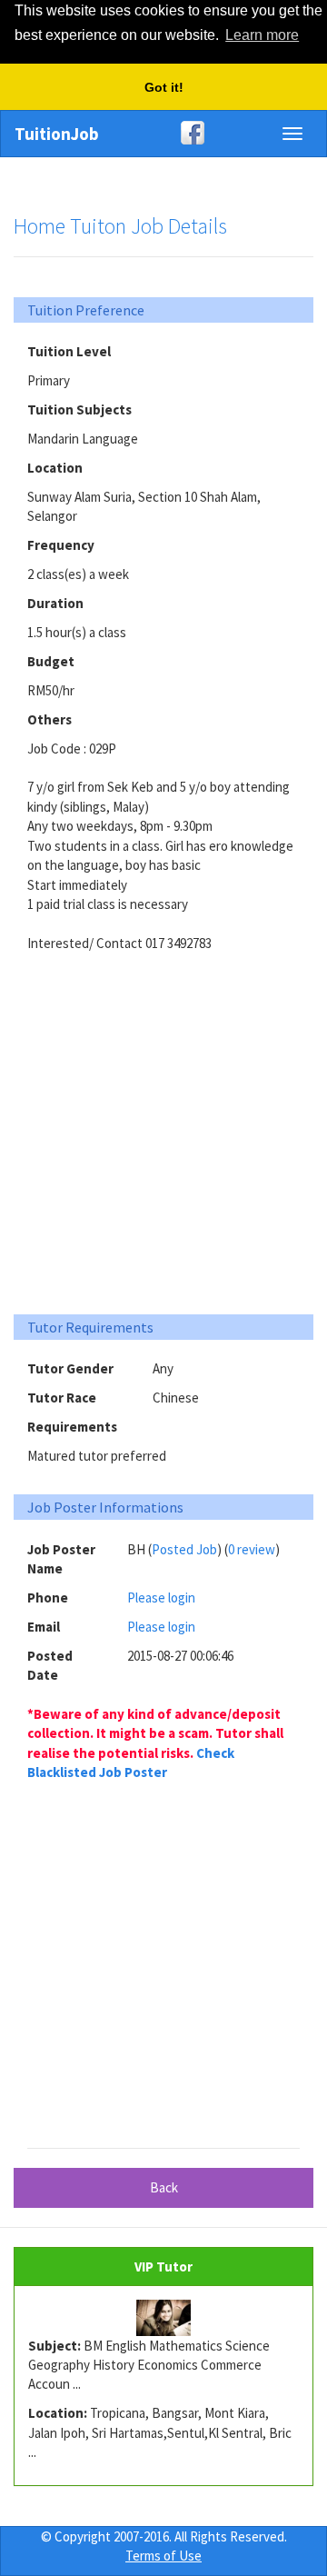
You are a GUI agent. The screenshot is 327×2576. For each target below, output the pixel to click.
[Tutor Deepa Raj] (163, 2318)
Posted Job (184, 1549)
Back (164, 2187)
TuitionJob (57, 134)
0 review (252, 1549)
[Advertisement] (163, 1126)
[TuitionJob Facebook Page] (163, 133)
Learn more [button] (262, 35)
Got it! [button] (164, 87)
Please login (161, 1598)
